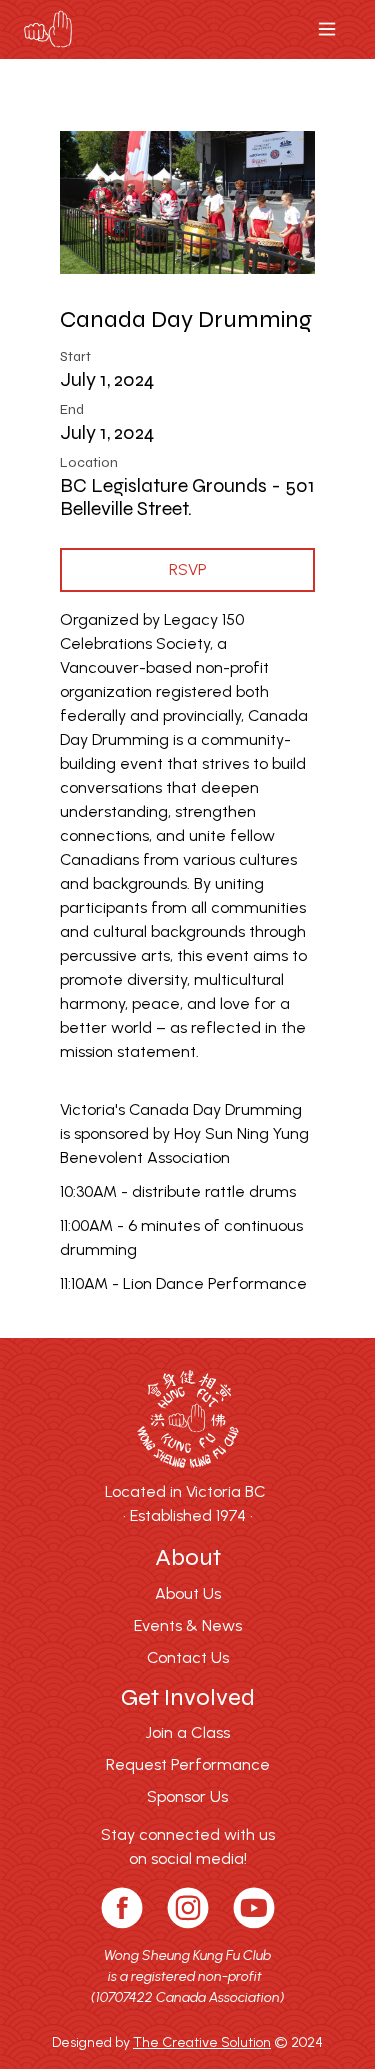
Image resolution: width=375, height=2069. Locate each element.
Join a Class (188, 1732)
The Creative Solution (202, 2042)
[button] (327, 29)
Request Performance (188, 1764)
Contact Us (188, 1657)
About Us (188, 1593)
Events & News (188, 1625)
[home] (48, 29)
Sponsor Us (187, 1796)
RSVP (188, 569)
